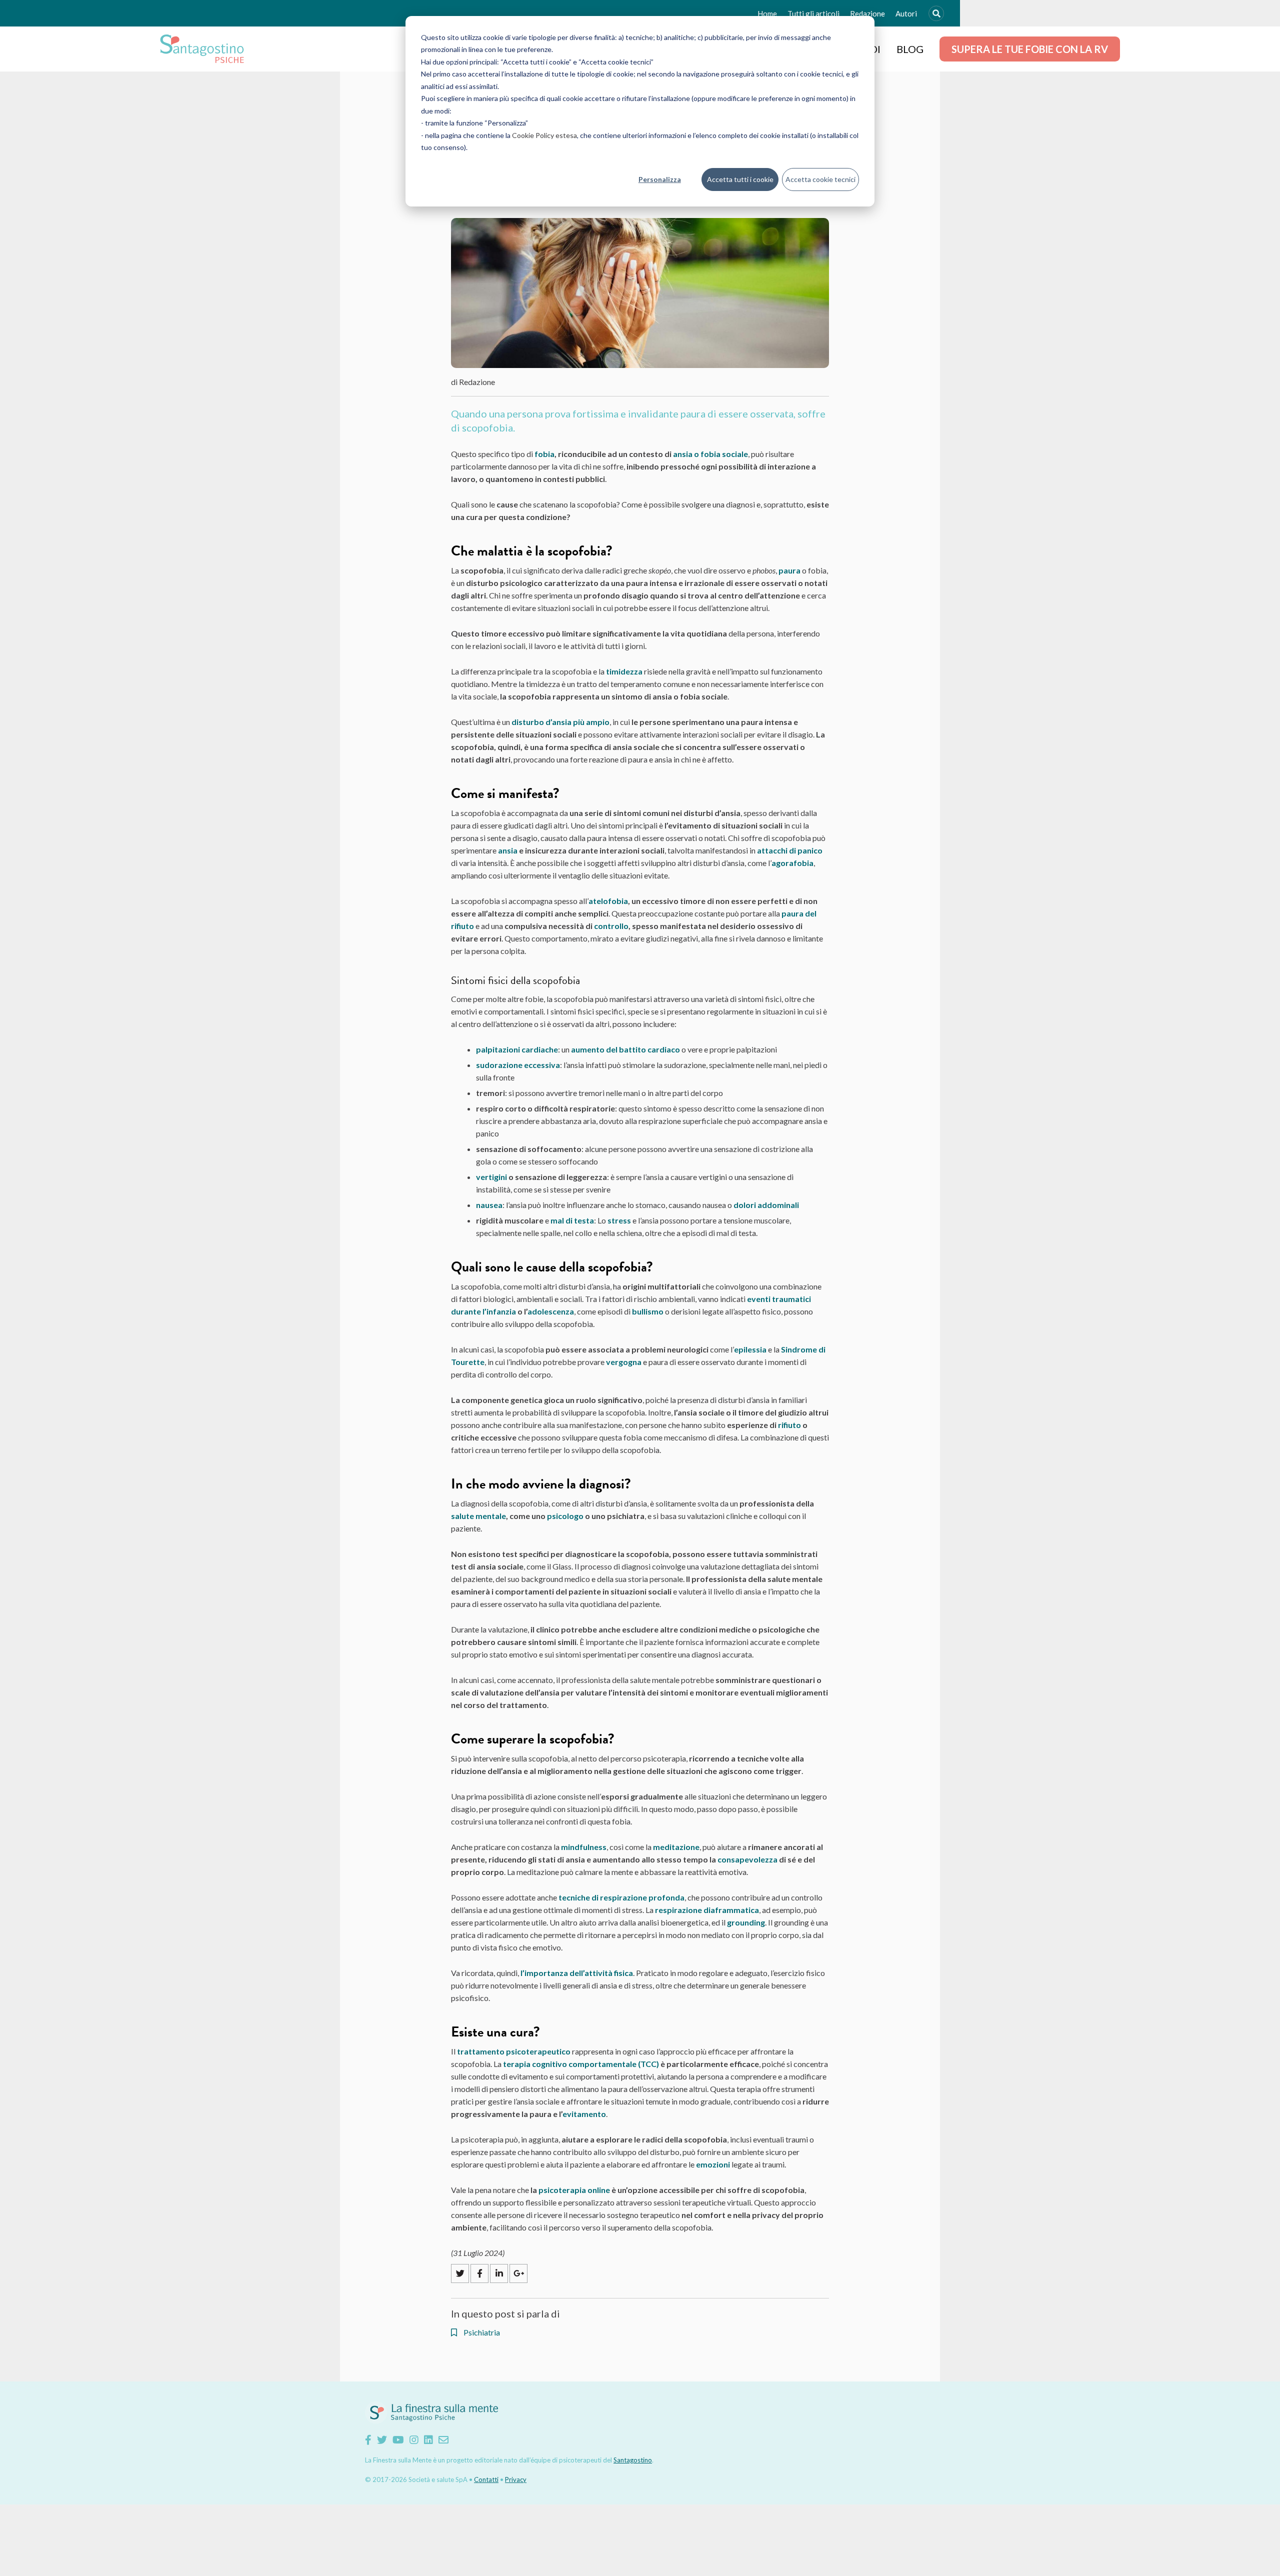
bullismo (648, 1311)
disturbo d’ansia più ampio (560, 722)
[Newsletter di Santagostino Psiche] (443, 2439)
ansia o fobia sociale (710, 454)
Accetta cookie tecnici (820, 179)
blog (910, 49)
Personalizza (660, 179)
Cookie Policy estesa (544, 135)
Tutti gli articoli (813, 13)
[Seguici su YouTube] (398, 2439)
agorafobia (792, 863)
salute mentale (478, 1516)
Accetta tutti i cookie (740, 179)
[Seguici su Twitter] (382, 2439)
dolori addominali (766, 1205)
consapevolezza (747, 1859)
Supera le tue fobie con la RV (1030, 49)
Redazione (867, 13)
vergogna (624, 1362)
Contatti (486, 2479)
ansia (508, 850)
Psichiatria (481, 2332)
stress (619, 1220)
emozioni (713, 2164)
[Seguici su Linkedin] (428, 2439)
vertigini (491, 1177)
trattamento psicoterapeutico (514, 2051)
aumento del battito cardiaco (625, 1049)
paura (789, 570)
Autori (906, 13)
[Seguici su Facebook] (368, 2439)
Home (767, 13)
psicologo (565, 1516)
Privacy (516, 2479)
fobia (544, 454)
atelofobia (608, 901)
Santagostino (633, 2460)
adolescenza (551, 1311)
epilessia (750, 1349)
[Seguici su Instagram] (414, 2439)
